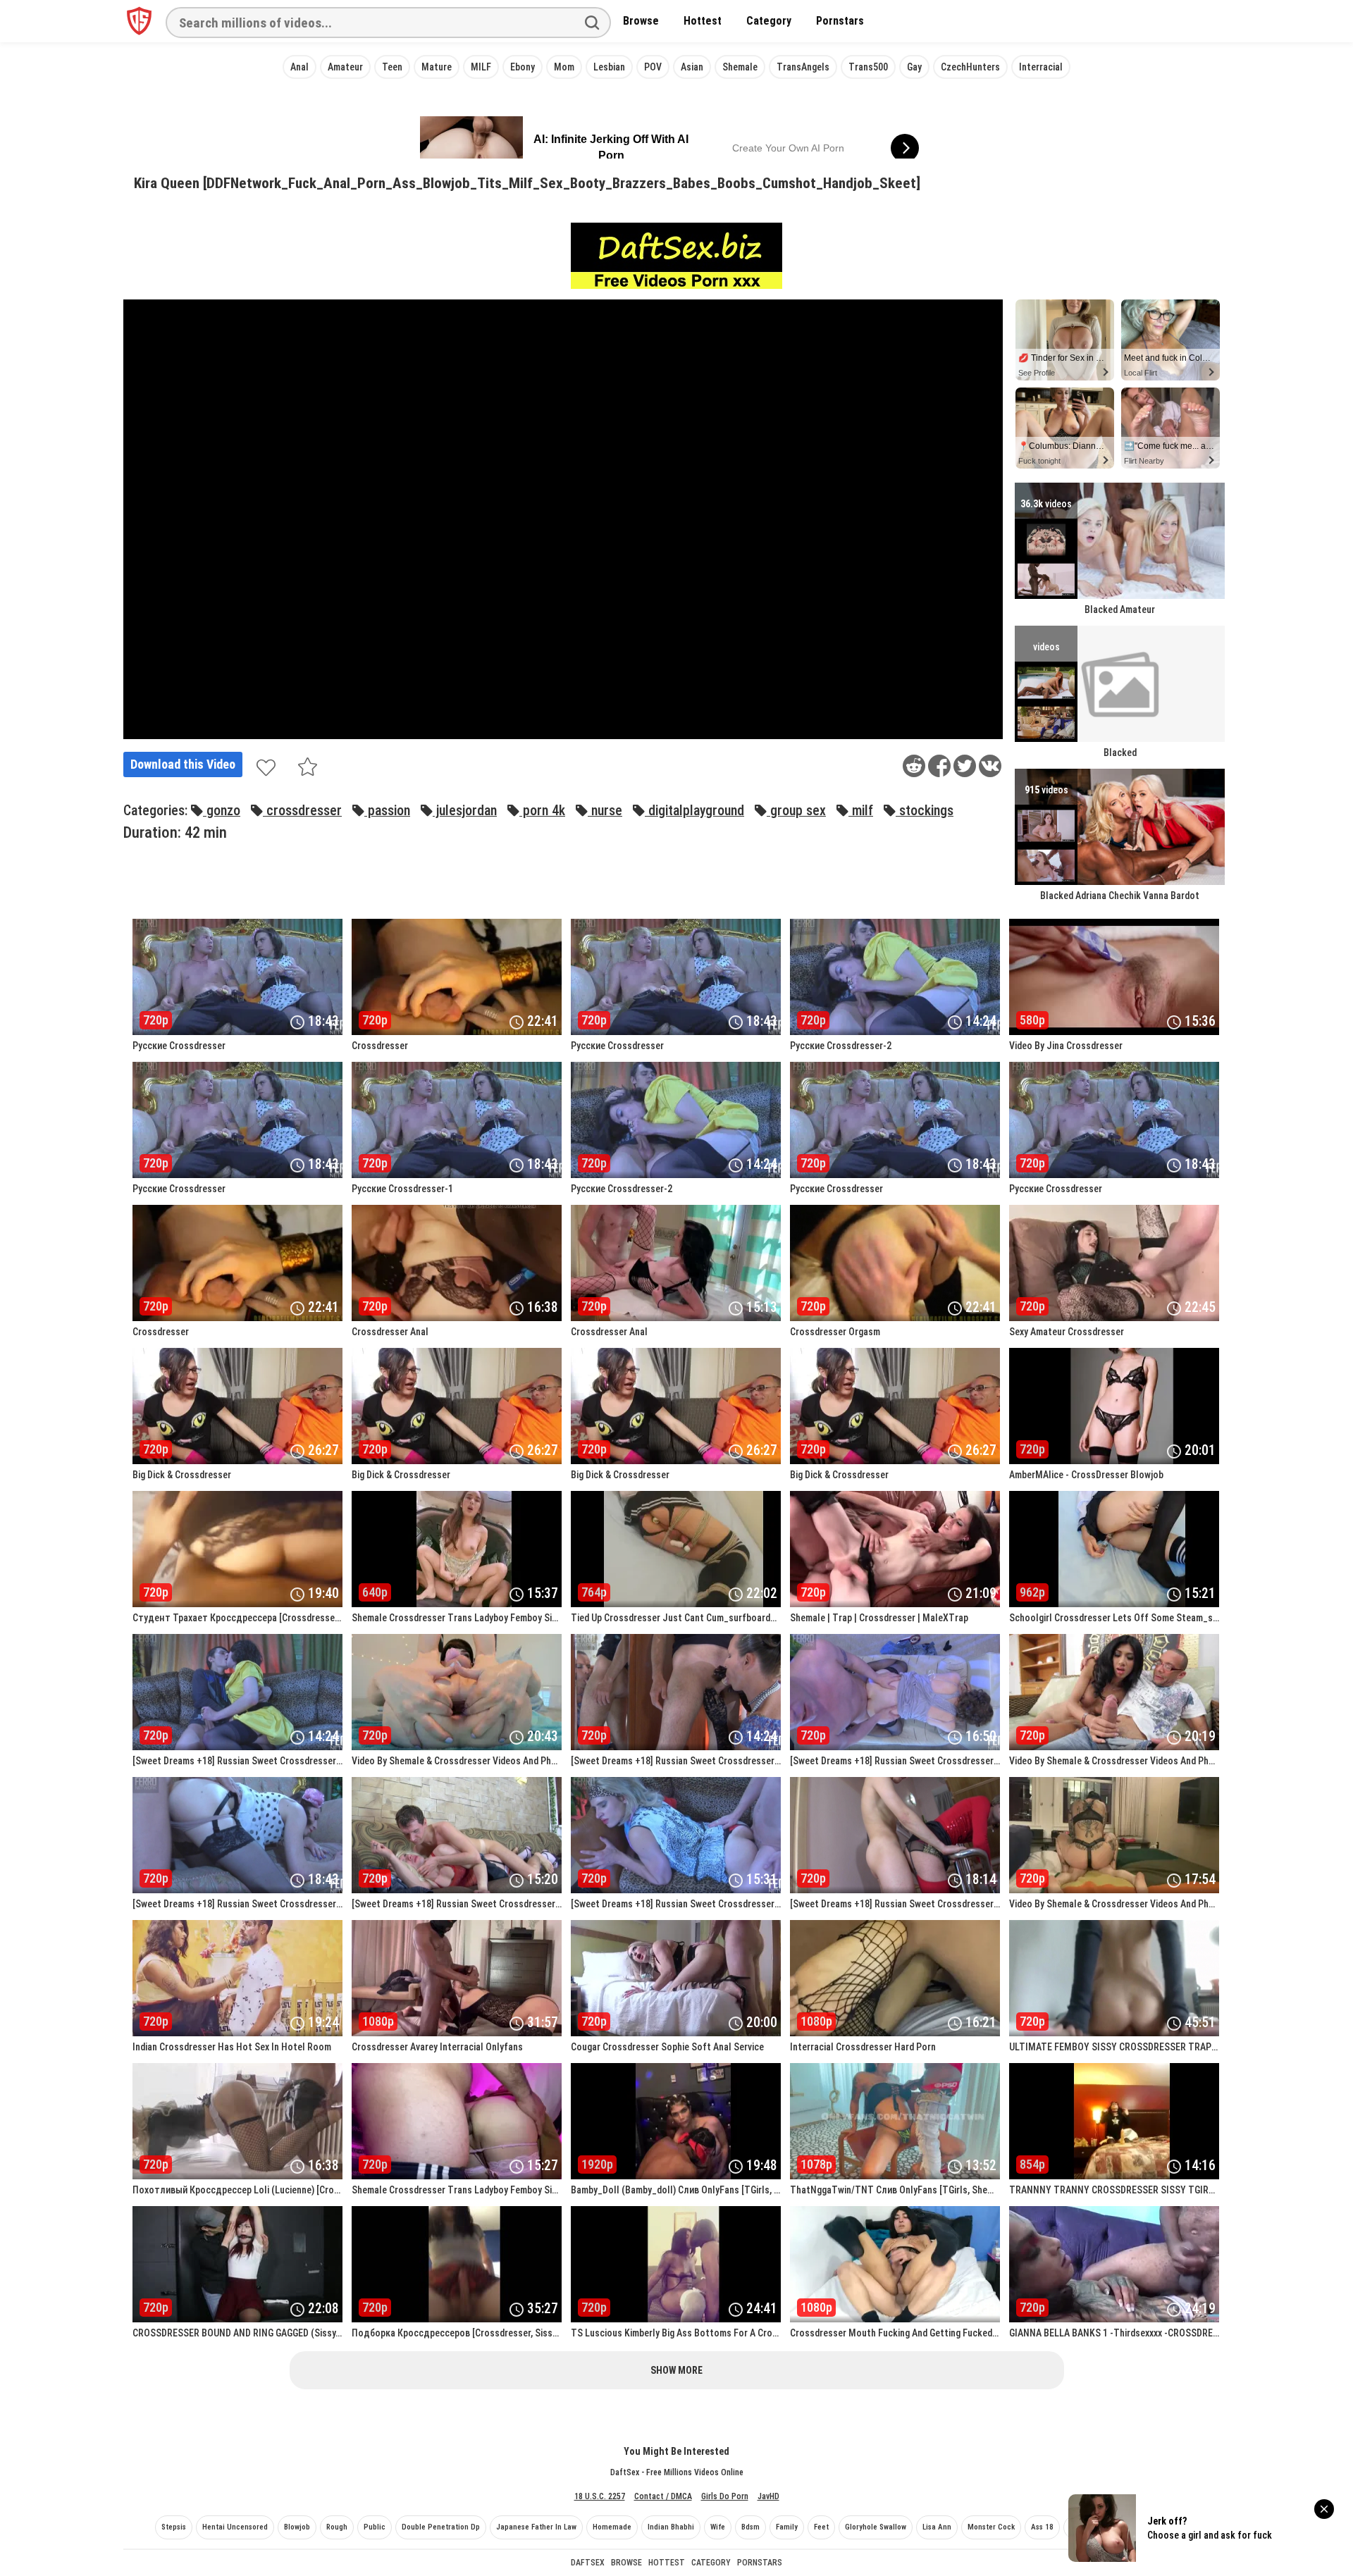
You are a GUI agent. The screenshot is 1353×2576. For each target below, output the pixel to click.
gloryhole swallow (876, 2527)
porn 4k (542, 811)
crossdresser (302, 811)
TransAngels (803, 67)
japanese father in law (536, 2527)
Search (592, 23)
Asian (692, 67)
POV (653, 67)
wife (718, 2527)
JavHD (768, 2496)
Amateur (345, 67)
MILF (481, 67)
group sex (796, 811)
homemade (612, 2527)
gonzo (222, 811)
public (375, 2527)
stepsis (174, 2527)
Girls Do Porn (725, 2496)
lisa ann (937, 2527)
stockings (925, 811)
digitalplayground (694, 811)
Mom (564, 67)
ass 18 (1042, 2527)
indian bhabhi (671, 2527)
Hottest (703, 21)
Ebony (523, 67)
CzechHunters (970, 67)
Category (769, 21)
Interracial (1041, 67)
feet (821, 2527)
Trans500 (868, 67)
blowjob (297, 2527)
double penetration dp (441, 2527)
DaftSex (588, 2563)
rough (337, 2527)
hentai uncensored (235, 2527)
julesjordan (465, 811)
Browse (641, 21)
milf (861, 811)
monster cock (991, 2527)
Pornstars (840, 21)
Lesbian (609, 67)
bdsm (750, 2527)
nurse (605, 811)
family (787, 2527)
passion (387, 811)
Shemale (740, 67)
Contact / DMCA (663, 2496)
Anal (299, 67)
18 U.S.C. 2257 (600, 2496)
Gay (914, 67)
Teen (392, 67)
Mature (437, 67)
